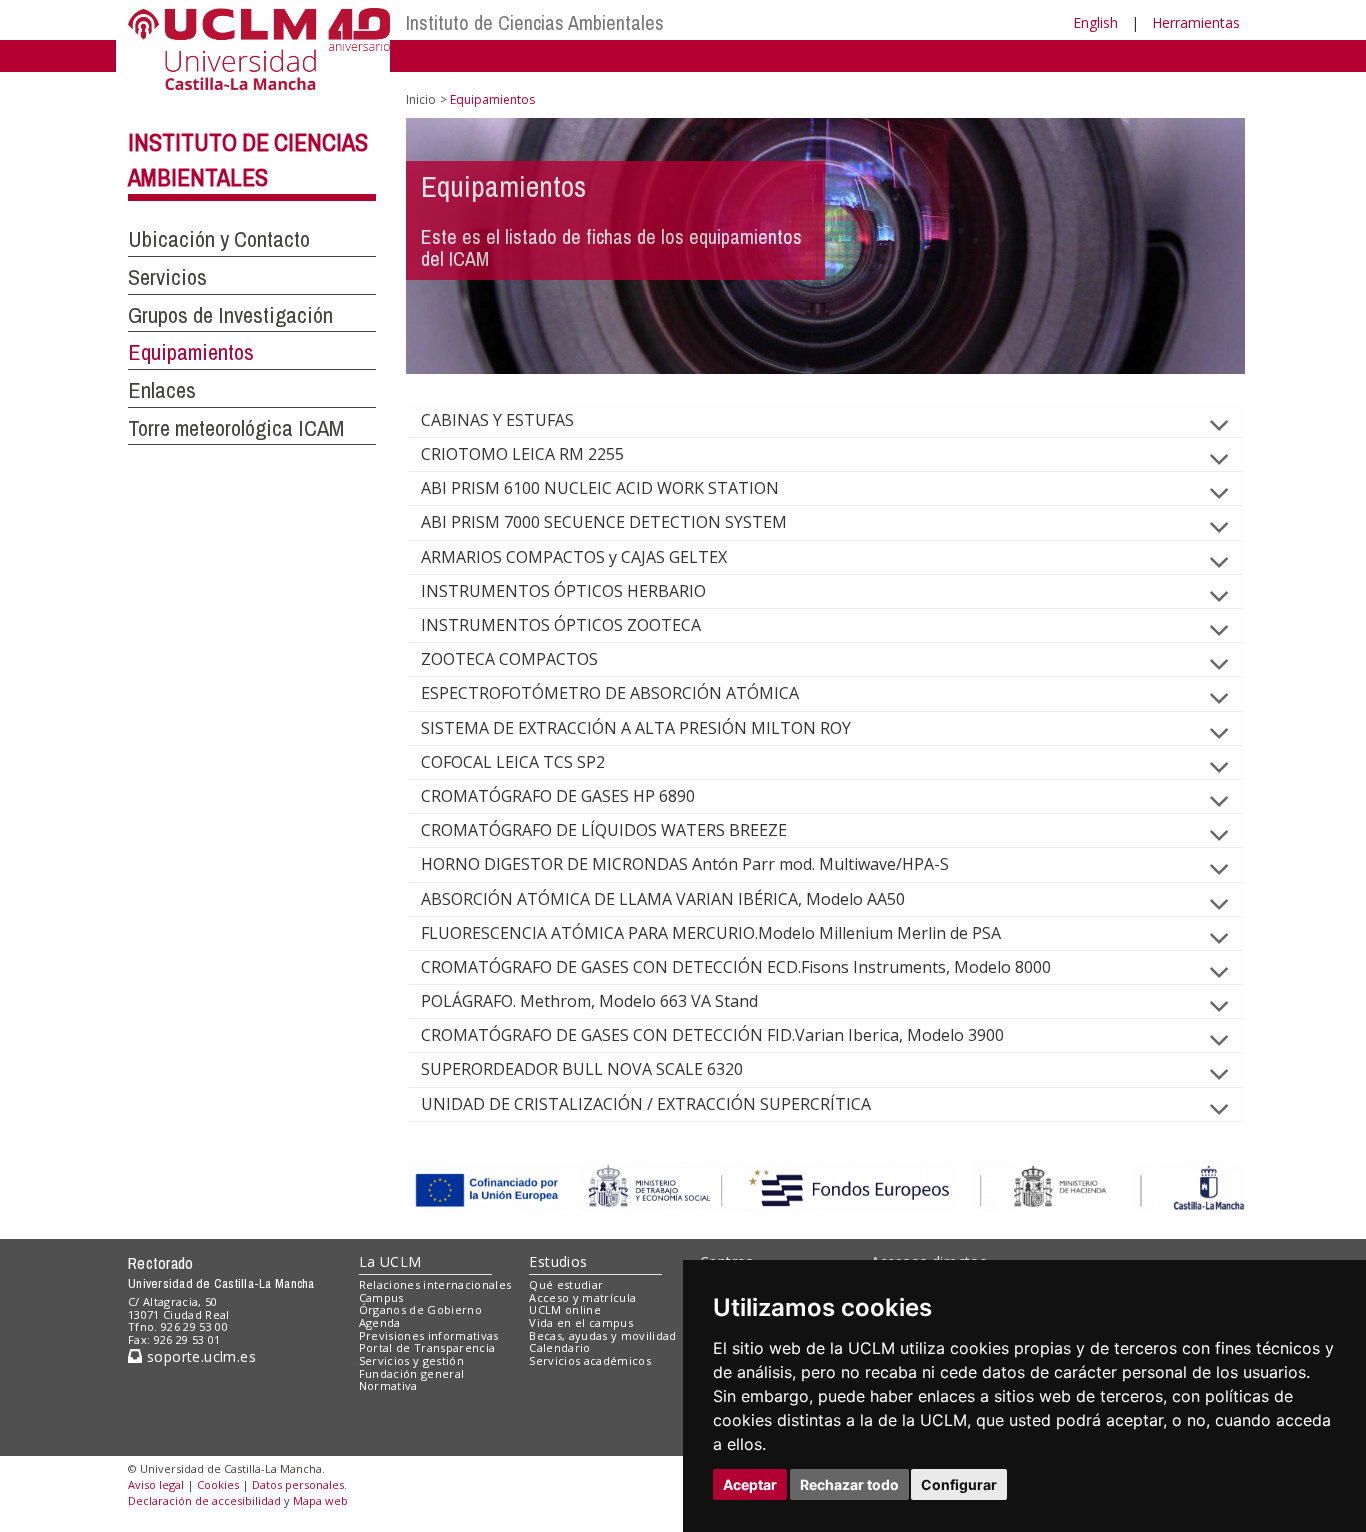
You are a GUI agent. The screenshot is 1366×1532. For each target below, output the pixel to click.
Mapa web (320, 1500)
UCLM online (565, 1309)
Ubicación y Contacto (219, 239)
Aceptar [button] (750, 1484)
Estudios (558, 1261)
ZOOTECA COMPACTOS (509, 659)
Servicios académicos (590, 1360)
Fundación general (412, 1373)
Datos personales (298, 1484)
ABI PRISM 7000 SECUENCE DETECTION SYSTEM (604, 522)
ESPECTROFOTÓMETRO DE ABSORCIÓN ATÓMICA (610, 693)
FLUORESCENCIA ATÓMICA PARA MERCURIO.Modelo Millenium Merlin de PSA (711, 933)
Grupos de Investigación (230, 315)
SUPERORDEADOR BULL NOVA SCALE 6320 (582, 1069)
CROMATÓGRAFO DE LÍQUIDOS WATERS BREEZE (604, 830)
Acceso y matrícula (582, 1297)
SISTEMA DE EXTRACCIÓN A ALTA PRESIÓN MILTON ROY (636, 728)
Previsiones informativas (429, 1335)
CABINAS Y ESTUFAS (497, 420)
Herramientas (1196, 22)
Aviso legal (156, 1484)
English (1095, 22)
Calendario (559, 1347)
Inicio (421, 99)
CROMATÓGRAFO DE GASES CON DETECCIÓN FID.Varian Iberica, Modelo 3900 (712, 1035)
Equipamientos (191, 352)
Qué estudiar (566, 1284)
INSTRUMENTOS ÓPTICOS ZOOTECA (561, 625)
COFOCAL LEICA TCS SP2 (513, 762)
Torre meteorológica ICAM (236, 428)
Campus (381, 1297)
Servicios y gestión (411, 1360)
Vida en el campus (581, 1322)
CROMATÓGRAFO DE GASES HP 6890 (558, 796)
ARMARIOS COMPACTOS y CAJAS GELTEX (574, 557)
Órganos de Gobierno (420, 1309)
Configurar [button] (959, 1484)
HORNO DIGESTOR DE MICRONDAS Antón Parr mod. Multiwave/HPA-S (685, 864)
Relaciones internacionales (435, 1284)
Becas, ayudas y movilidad (602, 1335)
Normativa (388, 1385)
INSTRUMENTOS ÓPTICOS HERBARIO (563, 591)
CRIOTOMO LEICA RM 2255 (522, 454)
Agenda (380, 1322)
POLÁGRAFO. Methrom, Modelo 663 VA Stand (589, 1001)
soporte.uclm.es (199, 1356)
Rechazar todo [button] (849, 1484)
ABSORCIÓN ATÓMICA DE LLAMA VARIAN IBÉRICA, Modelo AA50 (663, 899)
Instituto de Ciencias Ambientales (535, 22)
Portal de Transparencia (427, 1347)
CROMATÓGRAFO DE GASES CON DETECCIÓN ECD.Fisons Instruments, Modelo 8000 (736, 967)
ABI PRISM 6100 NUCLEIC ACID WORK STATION (600, 488)
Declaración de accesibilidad (204, 1500)
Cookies (218, 1484)
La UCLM (390, 1261)
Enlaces (162, 390)
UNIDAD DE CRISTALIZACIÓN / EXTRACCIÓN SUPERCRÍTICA (646, 1104)
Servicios (167, 277)
